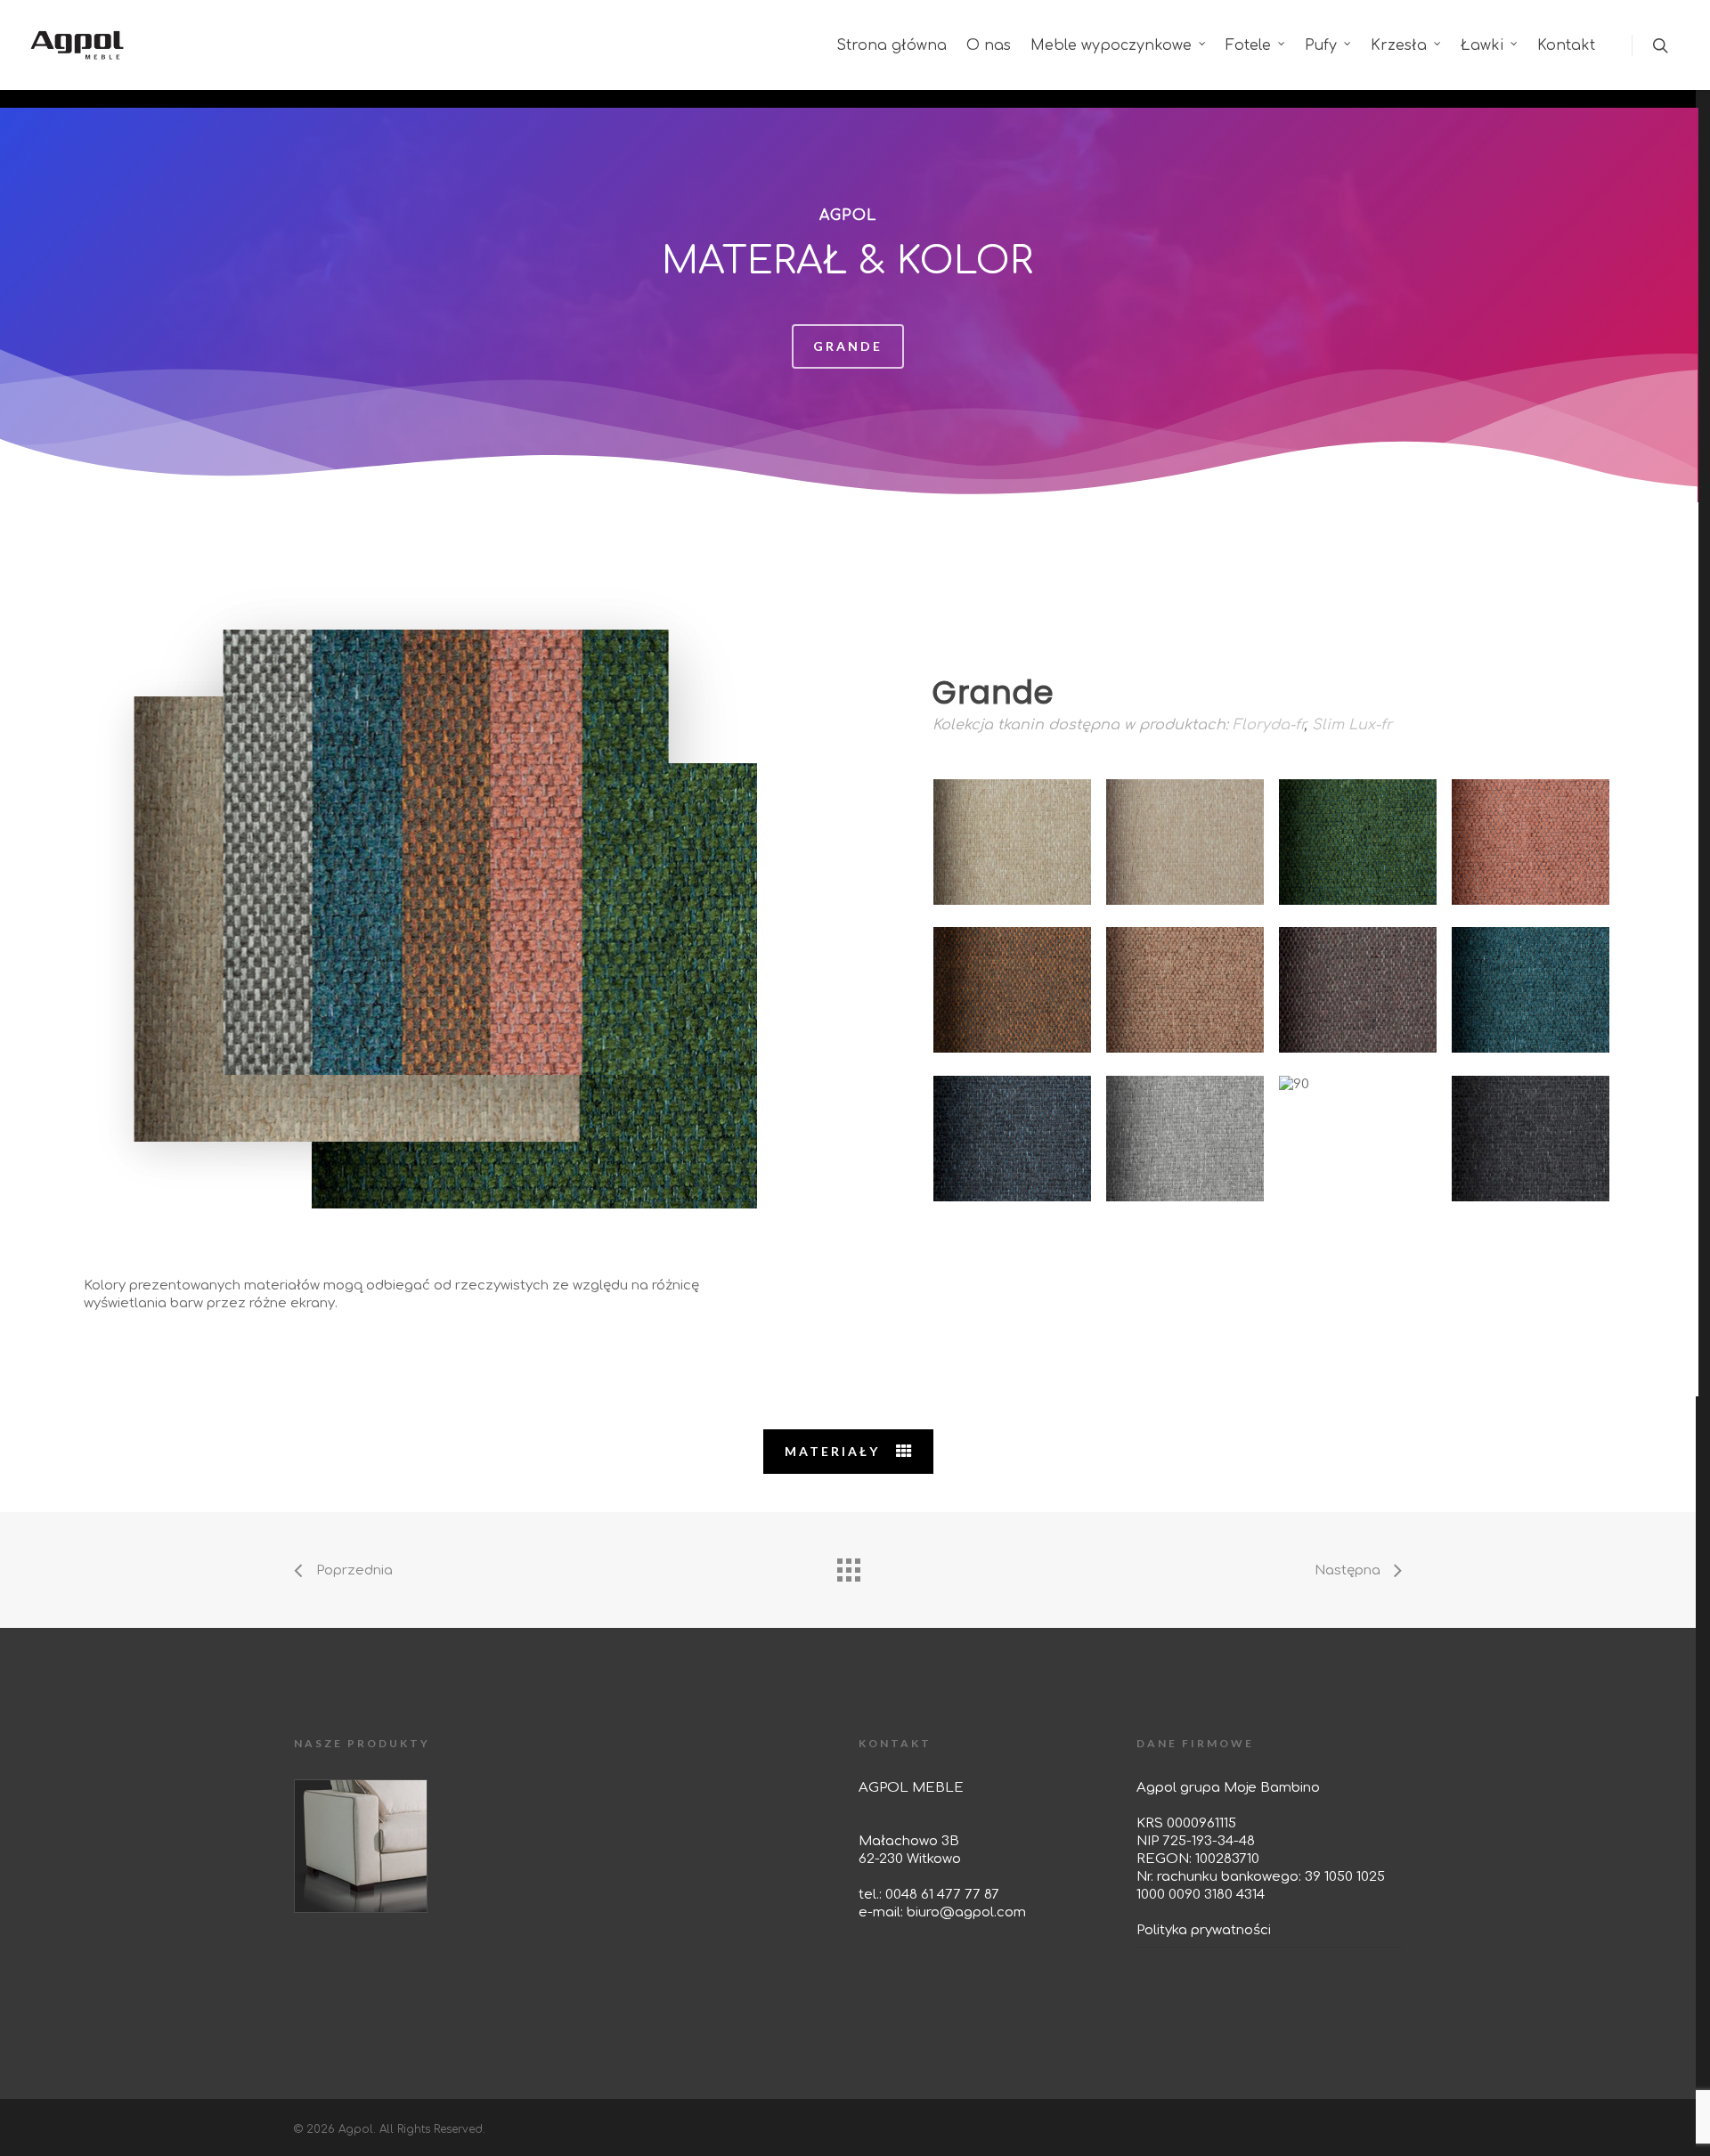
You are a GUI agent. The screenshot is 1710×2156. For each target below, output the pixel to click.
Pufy (1321, 45)
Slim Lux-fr (1352, 725)
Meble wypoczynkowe (1111, 45)
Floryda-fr (1268, 725)
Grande (848, 346)
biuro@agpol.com (966, 1912)
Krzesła (1399, 45)
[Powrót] (848, 1566)
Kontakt (1566, 45)
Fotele (1248, 45)
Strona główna (892, 45)
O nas (989, 45)
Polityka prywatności (1204, 1930)
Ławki (1482, 45)
